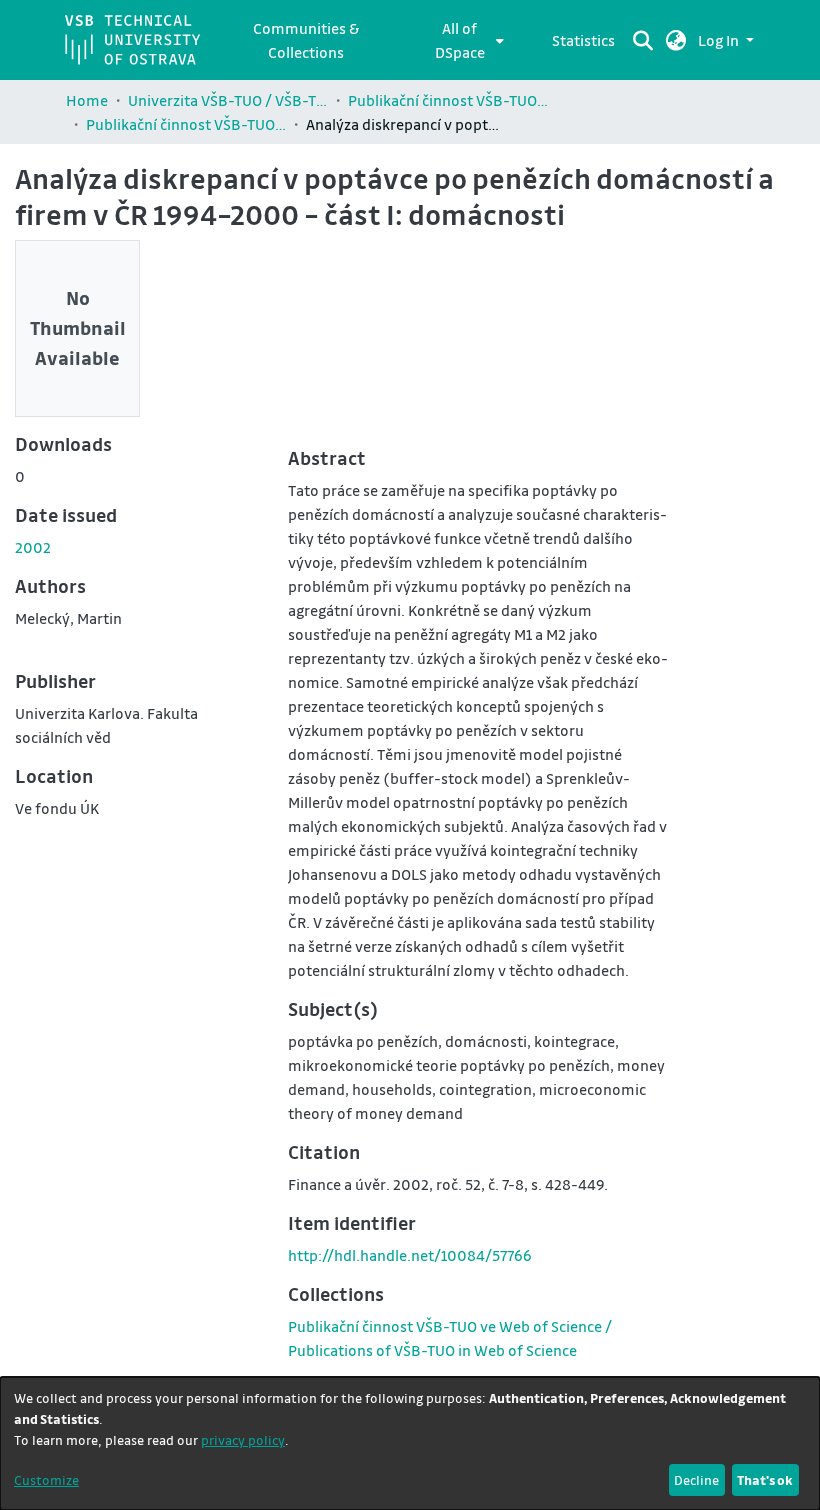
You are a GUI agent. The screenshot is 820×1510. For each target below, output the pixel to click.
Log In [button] (720, 40)
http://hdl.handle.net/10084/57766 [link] (410, 1255)
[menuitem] (465, 40)
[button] (676, 40)
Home (87, 100)
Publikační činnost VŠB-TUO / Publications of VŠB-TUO (448, 100)
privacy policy (243, 1439)
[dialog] (410, 1443)
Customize (46, 1479)
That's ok (765, 1479)
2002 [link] (33, 547)
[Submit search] (643, 40)
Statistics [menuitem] (583, 40)
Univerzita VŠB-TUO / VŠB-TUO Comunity (228, 100)
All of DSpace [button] (460, 40)
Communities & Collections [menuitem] (306, 40)
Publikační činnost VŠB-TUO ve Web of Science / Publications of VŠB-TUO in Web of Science (186, 124)
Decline (696, 1479)
